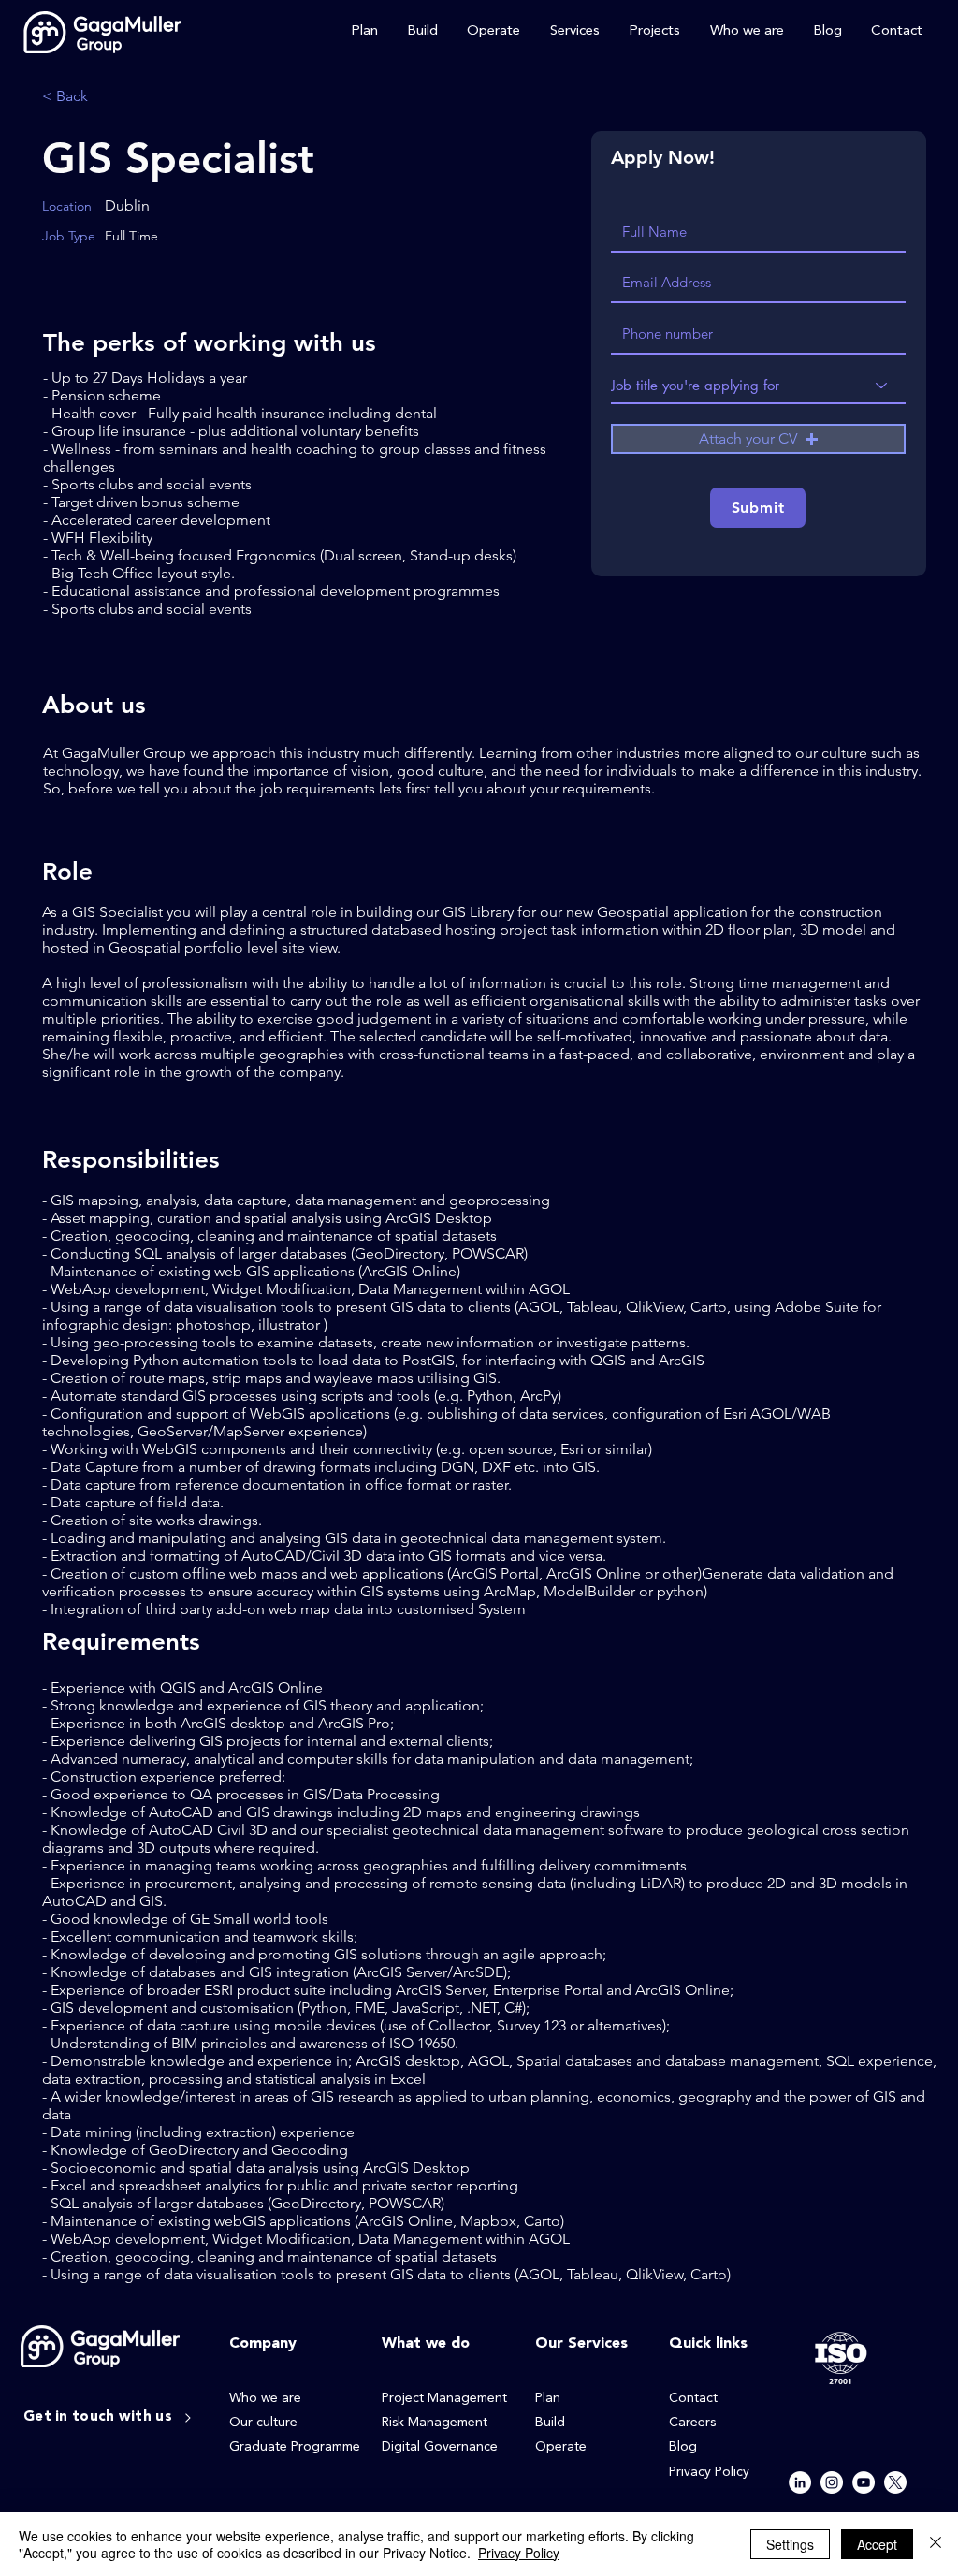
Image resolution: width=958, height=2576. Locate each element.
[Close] (936, 2544)
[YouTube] (864, 2482)
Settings (790, 2544)
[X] (895, 2482)
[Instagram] (832, 2482)
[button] (758, 439)
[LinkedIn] (800, 2482)
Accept (877, 2544)
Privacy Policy (519, 2553)
